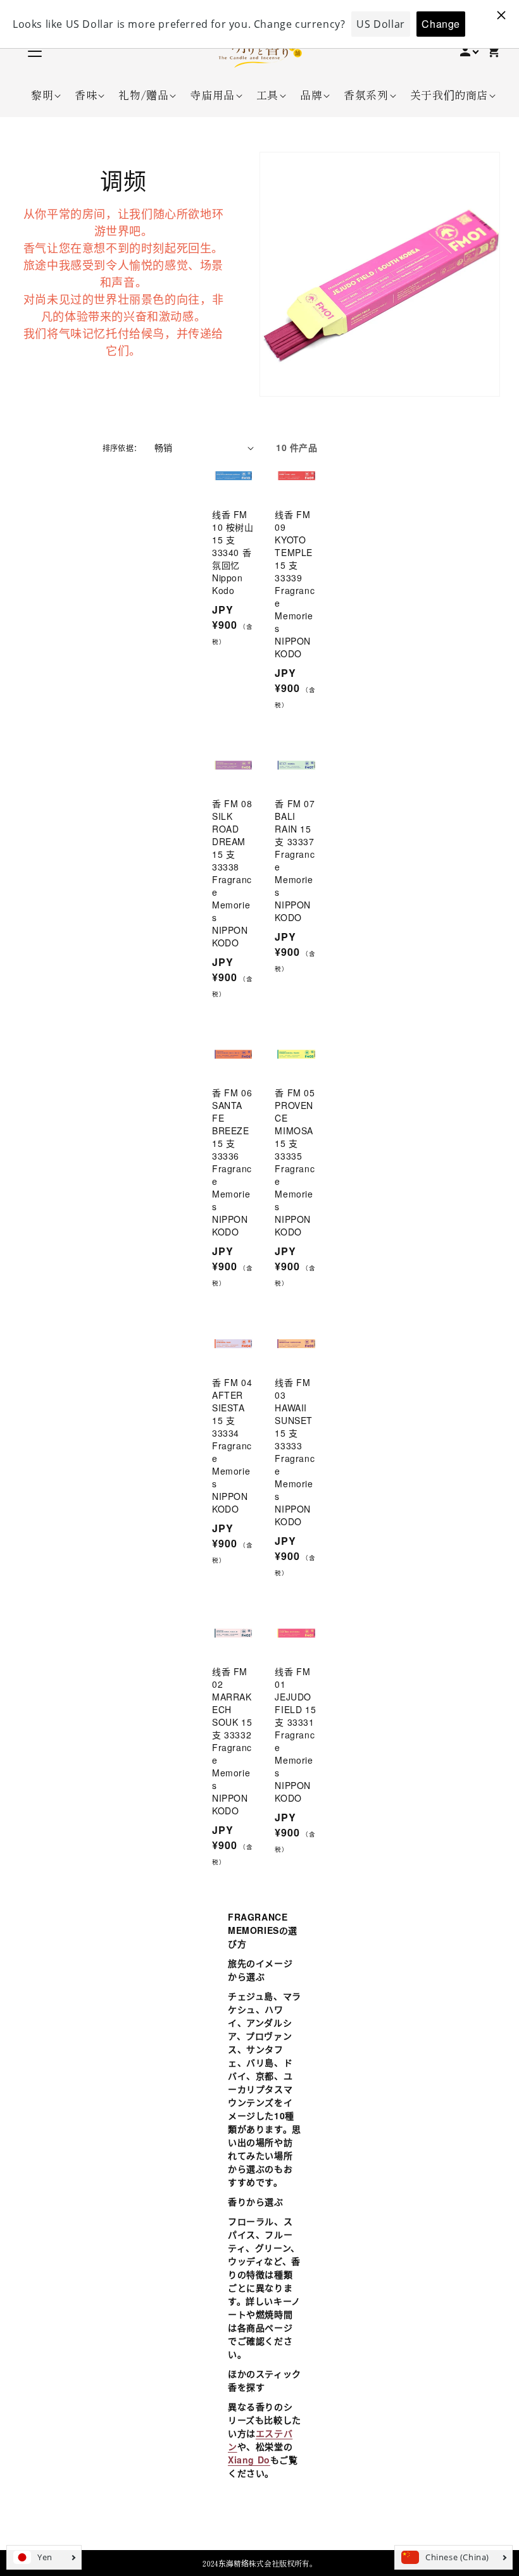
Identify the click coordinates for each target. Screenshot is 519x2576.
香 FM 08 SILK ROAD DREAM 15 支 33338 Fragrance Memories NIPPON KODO (232, 873)
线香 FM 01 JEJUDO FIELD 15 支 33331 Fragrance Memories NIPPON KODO (295, 1735)
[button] (42, 95)
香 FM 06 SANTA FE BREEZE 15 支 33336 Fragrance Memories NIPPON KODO (232, 1162)
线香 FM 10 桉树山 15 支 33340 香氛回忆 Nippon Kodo (233, 552)
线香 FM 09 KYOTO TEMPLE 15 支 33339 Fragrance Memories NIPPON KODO (295, 584)
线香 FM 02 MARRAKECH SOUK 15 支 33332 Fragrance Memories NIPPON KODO (232, 1741)
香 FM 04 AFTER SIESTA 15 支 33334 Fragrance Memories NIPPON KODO (232, 1446)
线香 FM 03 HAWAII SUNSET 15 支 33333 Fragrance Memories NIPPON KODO (295, 1452)
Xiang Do (249, 2460)
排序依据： (122, 448)
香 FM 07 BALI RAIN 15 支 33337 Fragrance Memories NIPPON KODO (295, 860)
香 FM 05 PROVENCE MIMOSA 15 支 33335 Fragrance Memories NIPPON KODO (295, 1162)
